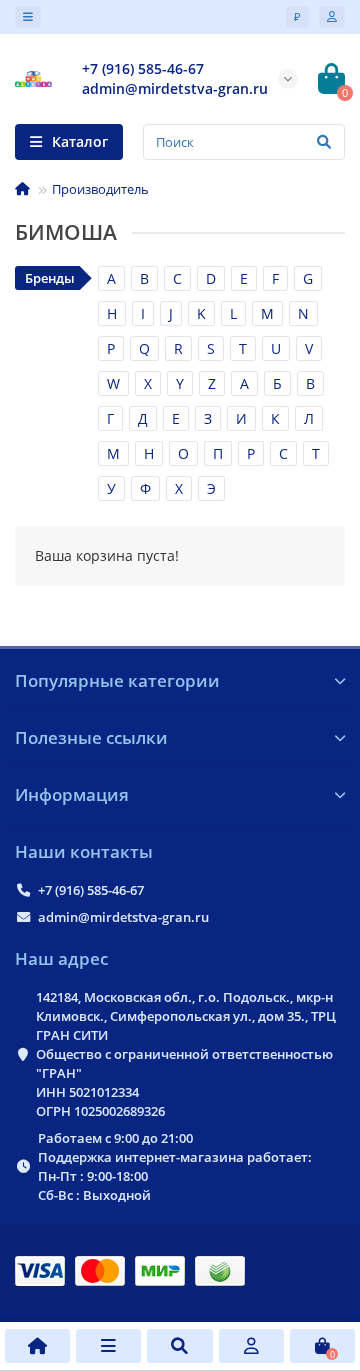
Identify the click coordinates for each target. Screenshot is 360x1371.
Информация (72, 794)
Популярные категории (117, 680)
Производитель (100, 189)
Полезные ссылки (91, 737)
